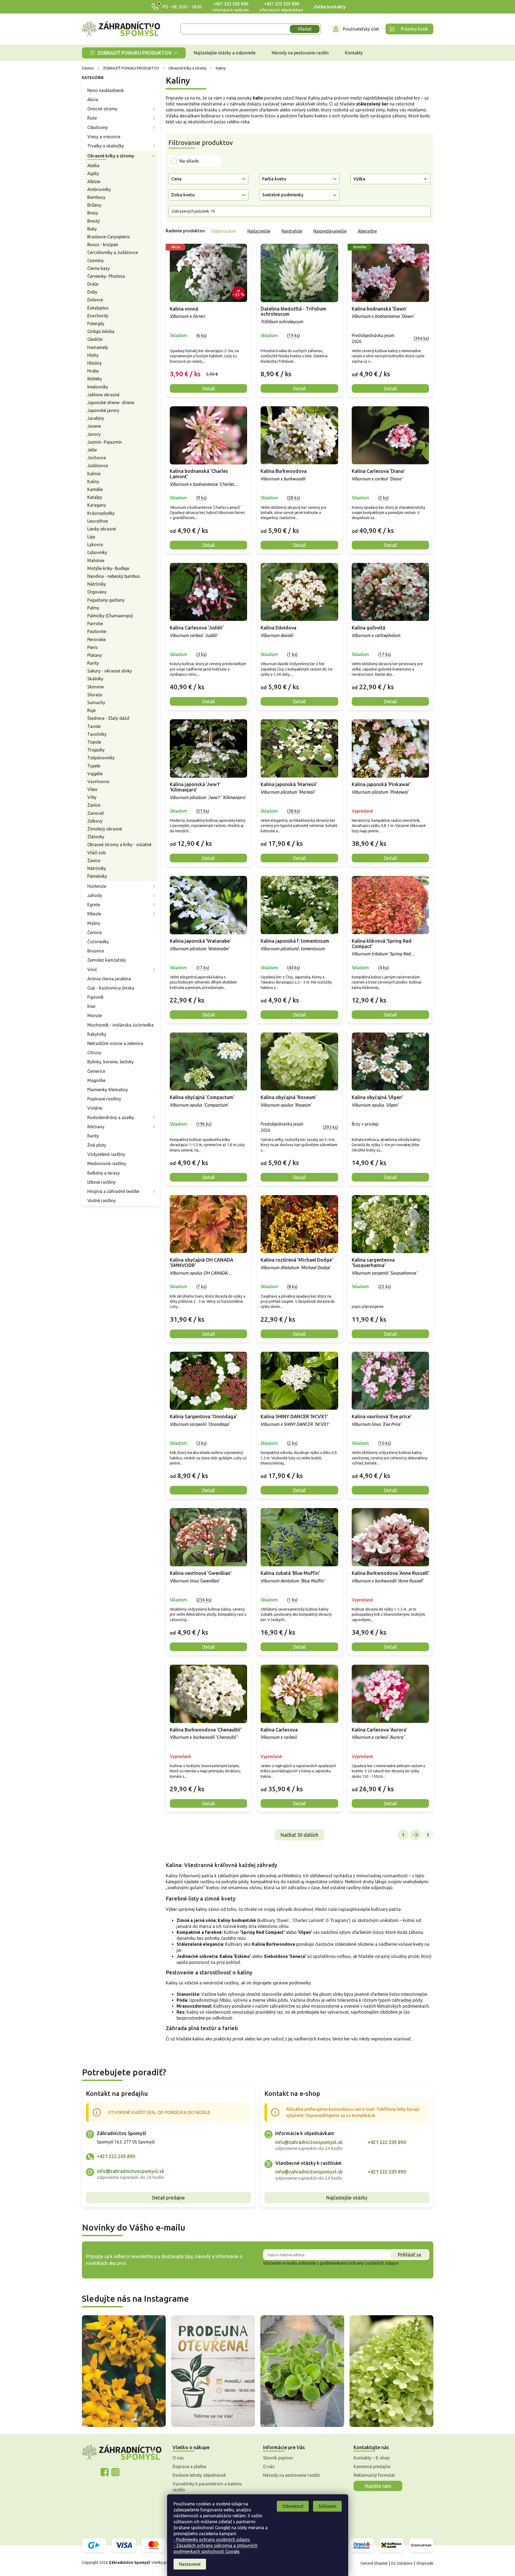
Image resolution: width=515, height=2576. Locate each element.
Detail (208, 388)
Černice (94, 932)
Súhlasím (327, 2506)
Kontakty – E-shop (372, 2458)
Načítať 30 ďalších (299, 1835)
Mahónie (96, 560)
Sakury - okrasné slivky (110, 671)
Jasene (94, 426)
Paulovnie (97, 631)
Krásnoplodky (101, 513)
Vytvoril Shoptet (374, 2563)
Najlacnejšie (259, 231)
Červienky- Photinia (106, 276)
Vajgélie (95, 774)
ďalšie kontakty (330, 7)
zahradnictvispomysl (115, 2472)
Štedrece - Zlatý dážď (108, 718)
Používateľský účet (361, 29)
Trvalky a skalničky (106, 146)
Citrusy (94, 1053)
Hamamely (98, 347)
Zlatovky (96, 837)
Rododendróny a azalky (111, 1117)
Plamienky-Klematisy (108, 1090)
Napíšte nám (378, 2486)
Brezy (93, 213)
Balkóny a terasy (104, 1173)
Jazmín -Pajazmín (105, 442)
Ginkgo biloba (101, 331)
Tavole (94, 726)
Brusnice (96, 951)
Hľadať (305, 29)
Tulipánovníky (101, 758)
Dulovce (95, 300)
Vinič (92, 969)
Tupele (94, 766)
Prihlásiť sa (409, 2255)
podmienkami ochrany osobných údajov (359, 2263)
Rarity (93, 663)
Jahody (95, 895)
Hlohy (93, 355)
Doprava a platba (189, 2466)
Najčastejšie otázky (347, 2198)
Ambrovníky (99, 189)
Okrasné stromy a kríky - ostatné (119, 845)
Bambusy (96, 197)
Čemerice (96, 1071)
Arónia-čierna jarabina (109, 979)
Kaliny (93, 481)
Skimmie (96, 687)
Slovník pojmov (278, 2458)
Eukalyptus (98, 308)
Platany (95, 655)
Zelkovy (95, 821)
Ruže (92, 118)
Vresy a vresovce (104, 137)
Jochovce (97, 458)
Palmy (93, 608)
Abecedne (367, 231)
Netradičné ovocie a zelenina (115, 1043)
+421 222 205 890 (231, 4)
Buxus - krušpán (103, 245)
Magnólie (96, 1080)
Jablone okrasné (103, 395)
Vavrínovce (98, 781)
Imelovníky (98, 387)
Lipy (91, 537)
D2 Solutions (402, 2563)
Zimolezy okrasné (105, 829)
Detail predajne (168, 2198)
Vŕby (92, 797)
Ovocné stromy (102, 109)
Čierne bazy (99, 268)
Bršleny (94, 205)
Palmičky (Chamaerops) (110, 616)
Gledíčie (95, 339)
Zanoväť (96, 813)
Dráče (93, 284)
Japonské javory (103, 410)
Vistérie (95, 1108)
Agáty (93, 173)
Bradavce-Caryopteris (109, 237)
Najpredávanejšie (330, 231)
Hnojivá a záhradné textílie (113, 1191)
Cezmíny (96, 260)
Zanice (94, 805)
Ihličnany (96, 1127)
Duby (92, 292)
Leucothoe (98, 521)
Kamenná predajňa (372, 2466)
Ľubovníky (97, 552)
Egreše (94, 905)
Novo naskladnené (105, 90)
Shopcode (425, 2563)
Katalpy (95, 497)
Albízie (94, 182)
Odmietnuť (293, 2506)
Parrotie (95, 624)
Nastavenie (190, 2564)
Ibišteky (95, 379)
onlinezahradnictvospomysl (105, 2472)
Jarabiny (96, 418)
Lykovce (95, 545)
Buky (92, 229)
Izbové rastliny (102, 1182)
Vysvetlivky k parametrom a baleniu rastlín (207, 2487)
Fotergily (96, 324)
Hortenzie (97, 886)
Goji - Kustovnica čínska (111, 988)
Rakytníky (97, 1034)
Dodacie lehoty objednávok (199, 2475)
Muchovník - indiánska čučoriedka (120, 1025)
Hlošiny (94, 363)
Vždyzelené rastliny (106, 1154)
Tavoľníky (97, 734)
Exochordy (98, 316)
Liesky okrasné (102, 529)
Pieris (93, 647)
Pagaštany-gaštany (106, 600)
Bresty (94, 221)
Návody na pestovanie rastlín (292, 2475)
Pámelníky (97, 876)
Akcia (93, 100)
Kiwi (91, 1006)
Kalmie (94, 474)
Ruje (92, 710)
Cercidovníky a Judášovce (113, 252)
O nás (178, 2458)
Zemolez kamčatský (107, 960)
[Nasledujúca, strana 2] (416, 1835)
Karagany (97, 505)
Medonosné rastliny (107, 1163)
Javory (94, 434)
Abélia (93, 166)
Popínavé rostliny (104, 1099)
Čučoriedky (98, 942)
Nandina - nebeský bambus (114, 576)
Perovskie (97, 639)
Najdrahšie (292, 231)
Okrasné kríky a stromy (111, 156)
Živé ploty (97, 1145)
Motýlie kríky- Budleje (108, 568)
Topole (94, 742)
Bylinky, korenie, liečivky (110, 1062)
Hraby (93, 371)
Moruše (95, 1015)
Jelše (92, 450)
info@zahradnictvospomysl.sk (131, 2171)
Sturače (95, 695)
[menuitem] (134, 53)
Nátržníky (97, 584)
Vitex (92, 789)
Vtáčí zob (97, 853)
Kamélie (95, 489)
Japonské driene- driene (111, 403)
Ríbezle (94, 914)
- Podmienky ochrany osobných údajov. (212, 2539)
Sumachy (96, 702)
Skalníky (95, 679)
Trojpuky (96, 750)
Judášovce (98, 466)
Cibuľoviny (98, 127)
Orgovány (97, 592)
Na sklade (189, 161)
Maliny (94, 923)
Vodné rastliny (102, 1200)
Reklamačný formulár (374, 2475)
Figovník (95, 997)
